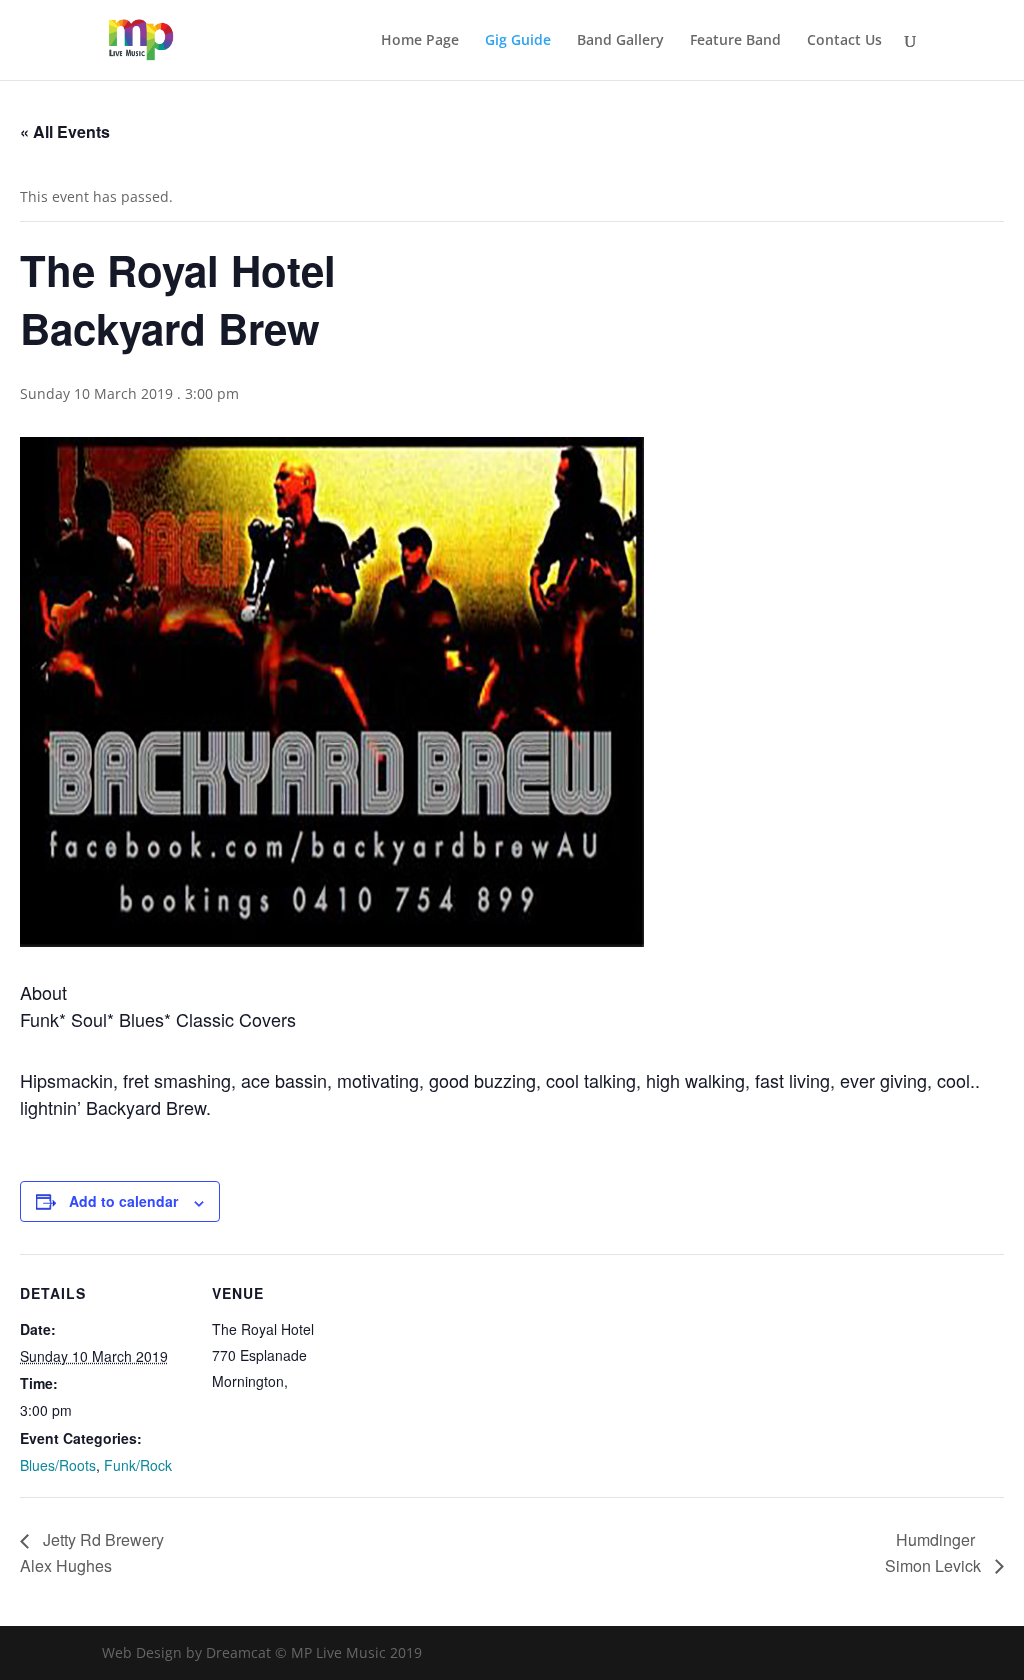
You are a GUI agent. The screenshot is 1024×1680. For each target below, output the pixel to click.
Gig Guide (518, 41)
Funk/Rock (138, 1465)
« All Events (65, 131)
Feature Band (735, 41)
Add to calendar (123, 1201)
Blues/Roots (58, 1465)
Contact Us (844, 41)
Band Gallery (620, 41)
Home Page (420, 41)
